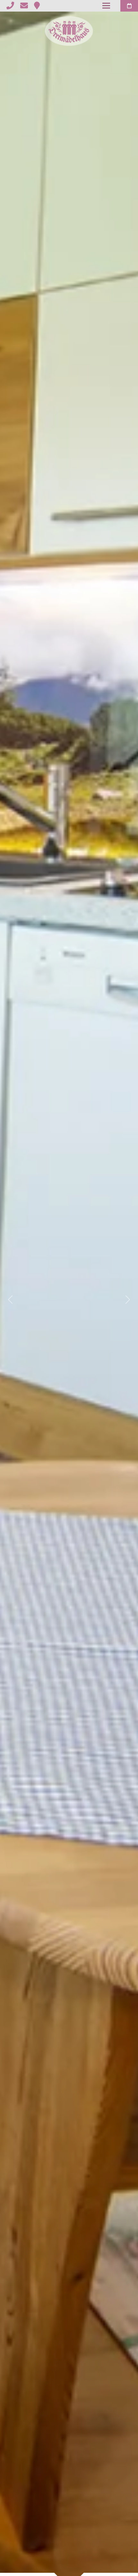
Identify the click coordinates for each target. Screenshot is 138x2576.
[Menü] (106, 6)
